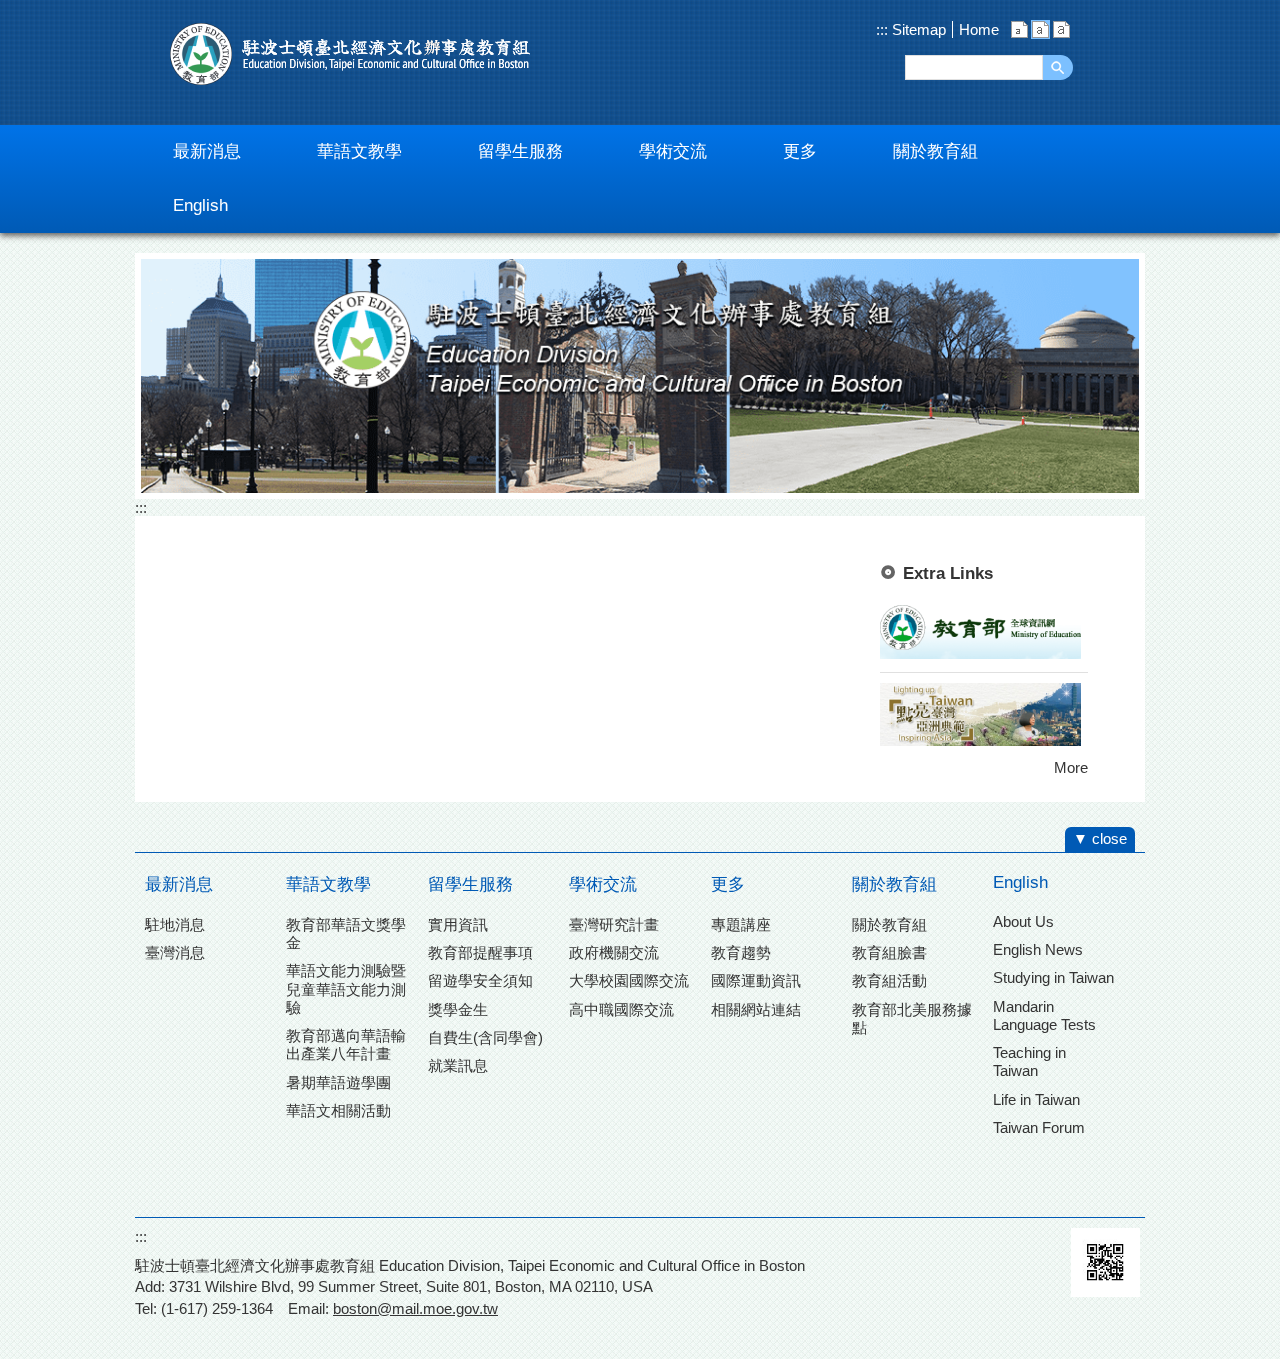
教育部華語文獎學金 (346, 933)
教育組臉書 (889, 952)
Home (979, 29)
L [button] (1061, 29)
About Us (1023, 921)
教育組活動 (889, 980)
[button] (1058, 67)
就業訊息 (458, 1065)
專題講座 (741, 924)
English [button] (200, 205)
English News (1038, 949)
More (1071, 767)
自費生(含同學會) (485, 1037)
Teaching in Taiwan (1029, 1061)
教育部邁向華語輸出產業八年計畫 (346, 1044)
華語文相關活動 (338, 1110)
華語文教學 (328, 884)
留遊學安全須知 (480, 980)
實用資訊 (458, 924)
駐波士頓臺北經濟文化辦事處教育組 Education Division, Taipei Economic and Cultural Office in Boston (350, 54)
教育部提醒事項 (480, 952)
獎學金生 (458, 1009)
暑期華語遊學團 (338, 1082)
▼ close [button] (1100, 838)
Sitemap (917, 29)
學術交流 (603, 884)
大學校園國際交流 (629, 980)
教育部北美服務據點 (912, 1018)
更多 (728, 884)
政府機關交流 (614, 952)
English (1020, 882)
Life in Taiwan (1036, 1099)
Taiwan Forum (1039, 1127)
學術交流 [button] (673, 151)
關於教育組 (894, 884)
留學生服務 (470, 884)
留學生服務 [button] (520, 151)
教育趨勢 (741, 952)
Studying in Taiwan (1053, 977)
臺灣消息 (175, 952)
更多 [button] (800, 151)
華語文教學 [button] (359, 151)
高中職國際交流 (621, 1009)
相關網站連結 (756, 1009)
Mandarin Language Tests (1044, 1015)
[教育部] (980, 653)
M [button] (1040, 29)
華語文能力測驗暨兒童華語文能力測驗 (346, 988)
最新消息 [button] (207, 151)
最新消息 (179, 884)
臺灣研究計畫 (614, 924)
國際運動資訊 (756, 980)
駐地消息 (175, 924)
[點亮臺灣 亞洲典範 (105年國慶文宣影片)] (980, 740)
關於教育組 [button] (935, 151)
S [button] (1019, 29)
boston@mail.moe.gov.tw (415, 1308)
